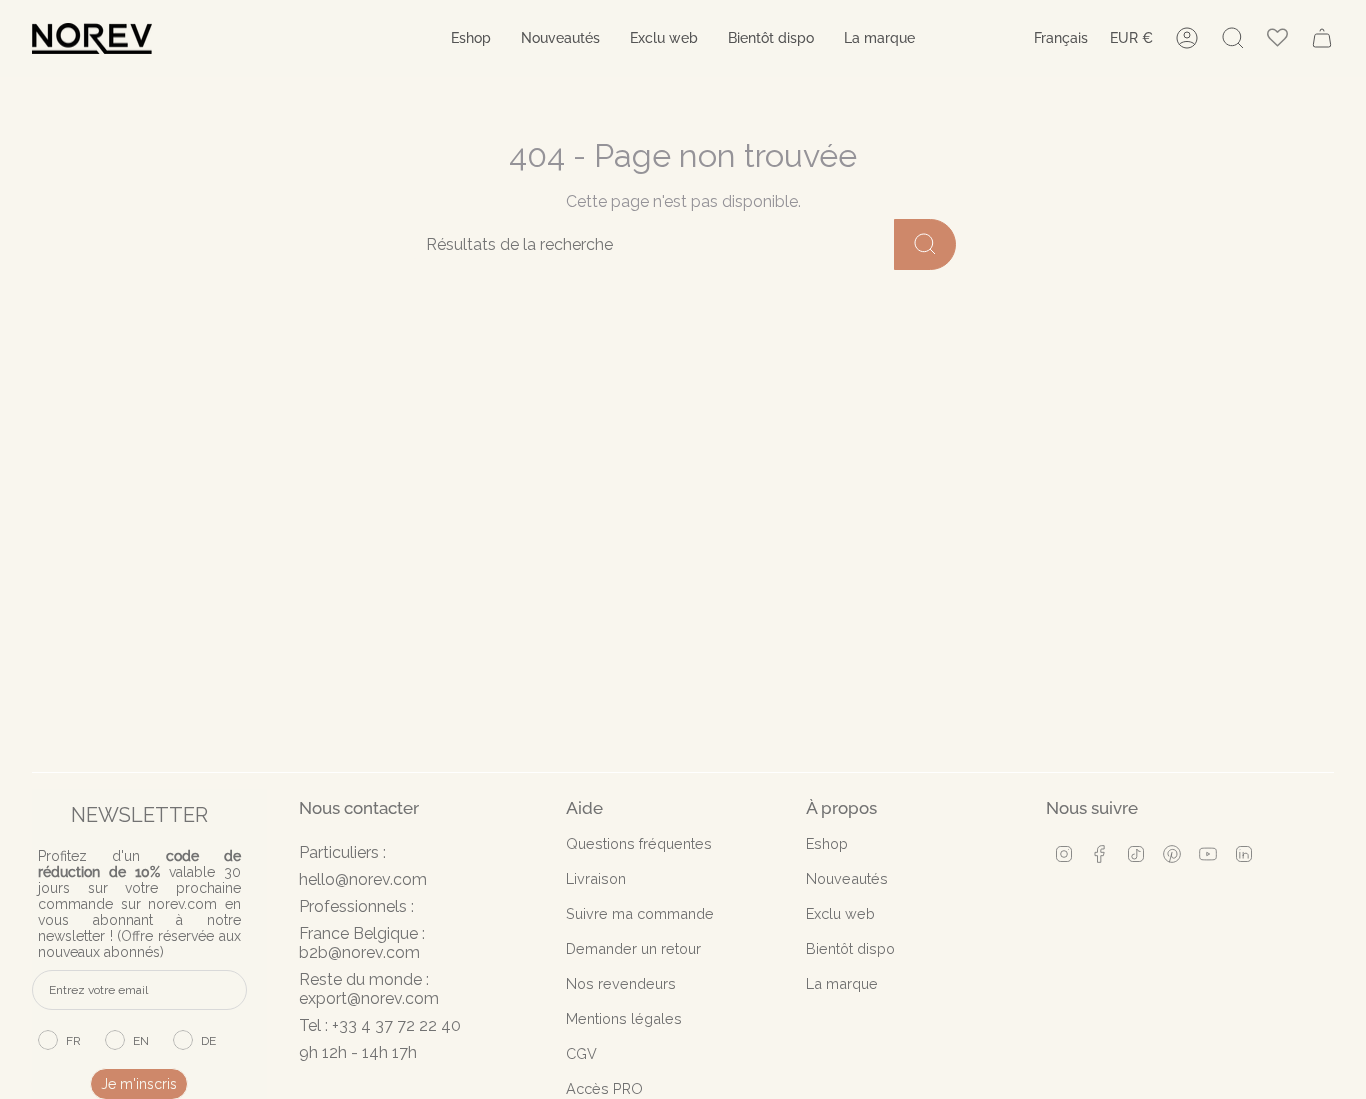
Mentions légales (624, 1018)
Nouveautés (847, 878)
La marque (842, 983)
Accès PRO (604, 1088)
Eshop (827, 843)
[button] (471, 38)
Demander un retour (633, 948)
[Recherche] (925, 244)
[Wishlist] (1277, 38)
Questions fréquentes (639, 843)
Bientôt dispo (850, 948)
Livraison (596, 878)
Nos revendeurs (621, 983)
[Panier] (1322, 38)
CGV (581, 1053)
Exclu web (840, 913)
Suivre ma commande (640, 913)
